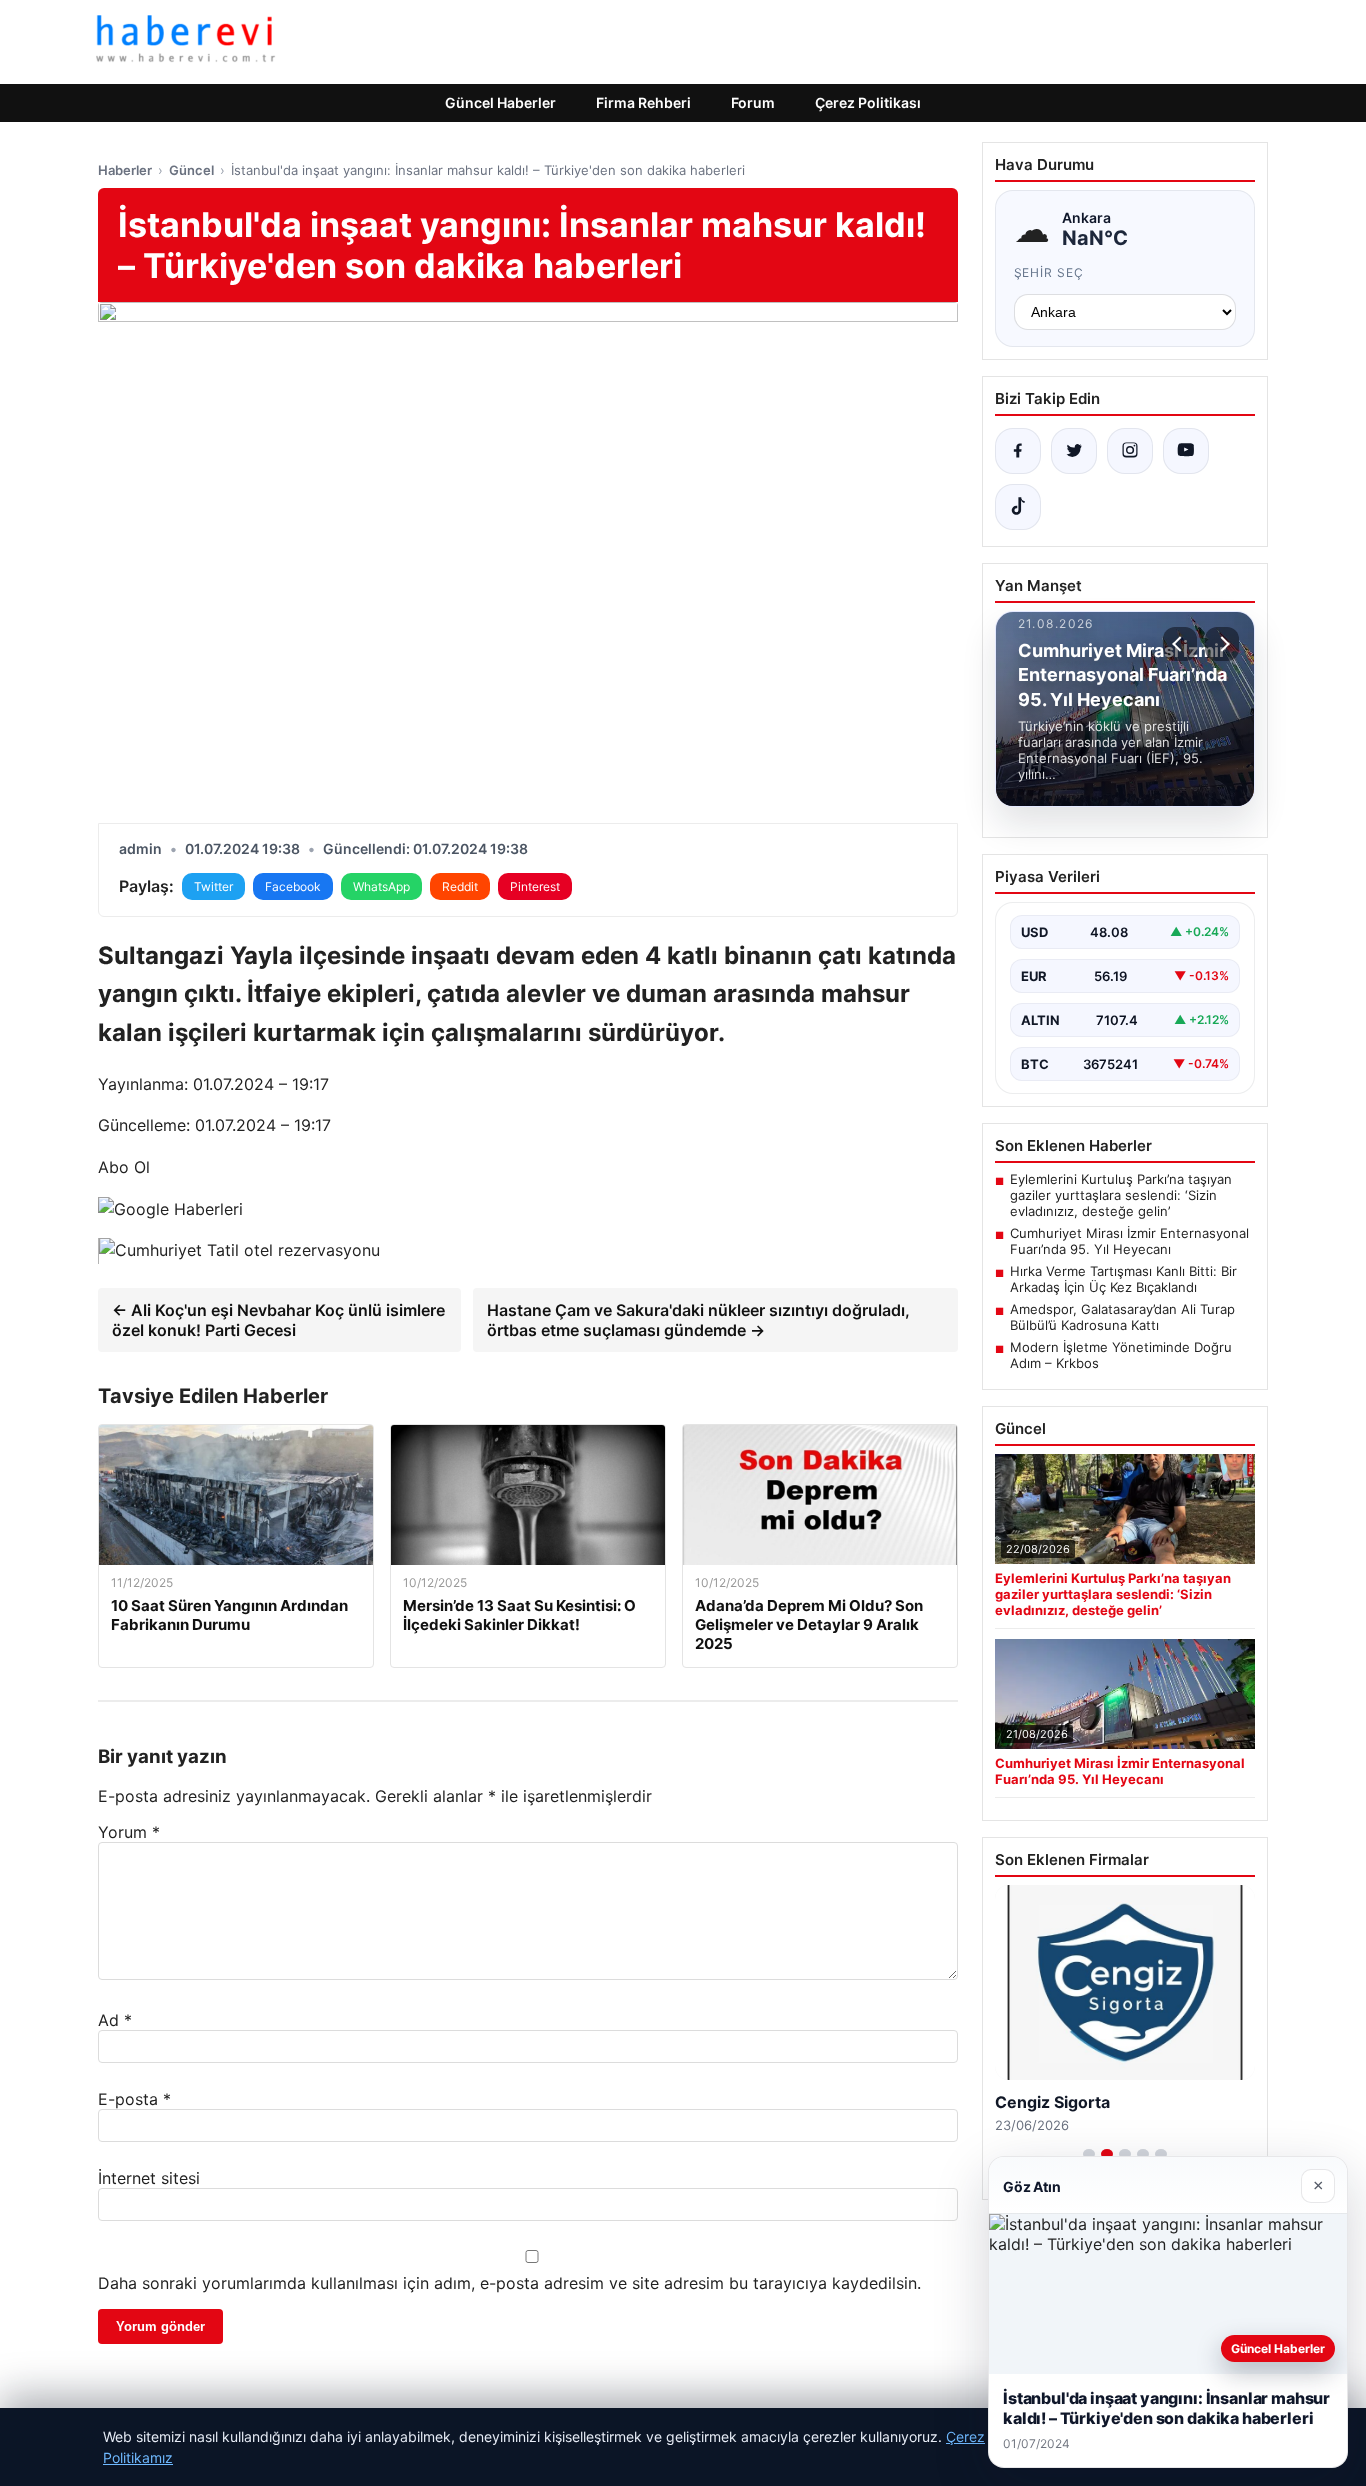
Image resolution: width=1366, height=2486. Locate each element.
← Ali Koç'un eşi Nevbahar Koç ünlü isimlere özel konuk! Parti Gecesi (278, 1320)
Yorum (129, 1832)
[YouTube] (1186, 451)
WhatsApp (381, 886)
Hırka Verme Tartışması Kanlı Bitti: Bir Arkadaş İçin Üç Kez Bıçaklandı (1123, 1279)
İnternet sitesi (149, 2178)
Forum (753, 102)
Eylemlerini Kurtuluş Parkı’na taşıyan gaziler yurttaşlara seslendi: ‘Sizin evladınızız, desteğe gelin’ (1121, 1195)
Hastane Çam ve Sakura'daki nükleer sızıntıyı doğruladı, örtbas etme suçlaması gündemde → (698, 1320)
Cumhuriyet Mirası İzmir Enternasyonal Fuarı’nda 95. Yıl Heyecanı (1129, 1241)
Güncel (191, 170)
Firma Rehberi (643, 102)
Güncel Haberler (500, 102)
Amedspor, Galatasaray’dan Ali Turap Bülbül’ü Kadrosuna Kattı (1122, 1317)
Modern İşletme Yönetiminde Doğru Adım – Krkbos (1121, 1355)
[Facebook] (1018, 451)
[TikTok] (1018, 507)
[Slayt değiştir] (1089, 2154)
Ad (115, 2020)
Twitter (213, 886)
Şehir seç (1049, 272)
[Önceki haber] (1180, 644)
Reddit (460, 886)
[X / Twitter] (1074, 451)
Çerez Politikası (868, 102)
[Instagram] (1130, 451)
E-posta (134, 2099)
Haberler (125, 170)
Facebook (293, 886)
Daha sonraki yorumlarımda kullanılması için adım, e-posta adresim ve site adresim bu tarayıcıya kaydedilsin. (509, 2283)
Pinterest (535, 886)
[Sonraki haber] (1222, 644)
